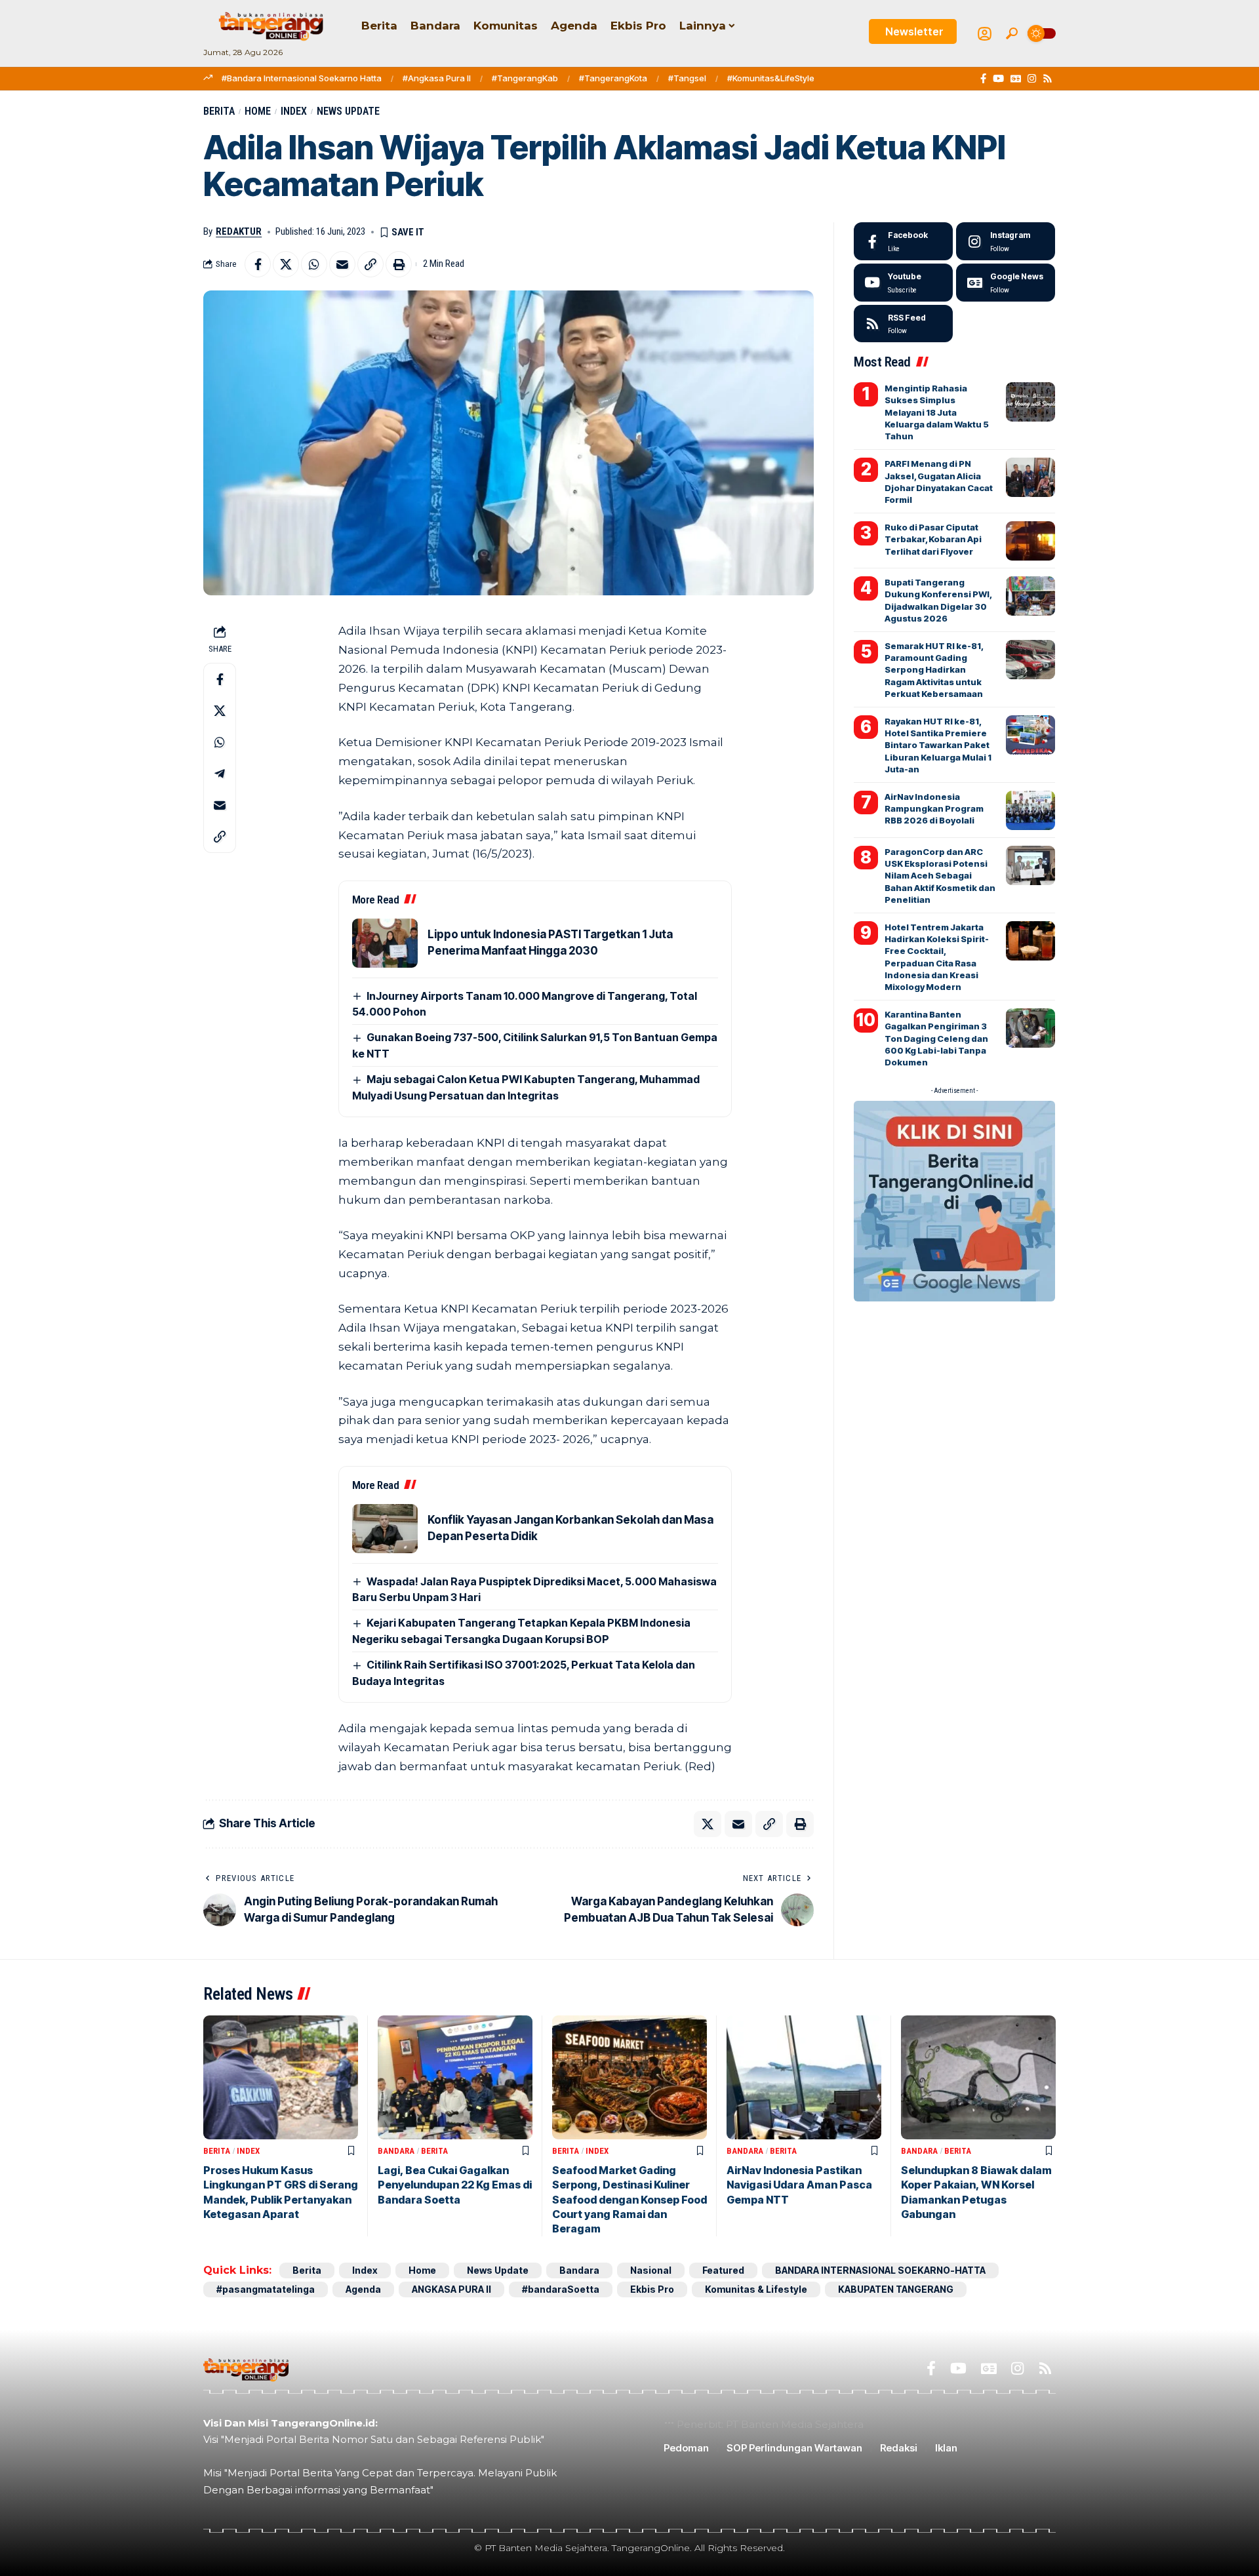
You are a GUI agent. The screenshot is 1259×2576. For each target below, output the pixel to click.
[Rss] (1048, 79)
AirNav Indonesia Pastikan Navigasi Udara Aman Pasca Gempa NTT (799, 2185)
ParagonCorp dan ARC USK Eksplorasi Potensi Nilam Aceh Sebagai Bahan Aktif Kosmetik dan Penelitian (940, 876)
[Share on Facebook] (258, 264)
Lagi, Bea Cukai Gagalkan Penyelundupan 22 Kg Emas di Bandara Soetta (455, 2185)
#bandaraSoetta (561, 2289)
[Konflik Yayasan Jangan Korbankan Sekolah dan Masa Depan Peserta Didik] (385, 1529)
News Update (348, 111)
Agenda (363, 2289)
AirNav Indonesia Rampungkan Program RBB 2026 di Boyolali (934, 808)
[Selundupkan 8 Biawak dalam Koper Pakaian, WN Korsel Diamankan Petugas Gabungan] (978, 2077)
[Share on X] (286, 264)
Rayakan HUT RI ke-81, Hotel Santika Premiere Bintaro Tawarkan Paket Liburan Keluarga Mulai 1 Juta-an (938, 745)
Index (294, 111)
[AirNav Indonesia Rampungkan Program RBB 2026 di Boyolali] (1030, 810)
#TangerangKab (525, 78)
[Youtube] (903, 283)
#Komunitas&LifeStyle (771, 78)
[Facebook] (983, 79)
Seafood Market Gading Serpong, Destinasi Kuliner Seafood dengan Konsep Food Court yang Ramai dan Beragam (629, 2200)
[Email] (342, 264)
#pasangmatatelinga (266, 2289)
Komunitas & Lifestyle (756, 2289)
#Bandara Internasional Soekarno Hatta (302, 78)
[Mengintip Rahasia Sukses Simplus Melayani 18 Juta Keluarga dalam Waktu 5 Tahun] (1030, 402)
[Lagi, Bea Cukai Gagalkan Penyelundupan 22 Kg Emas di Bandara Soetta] (455, 2077)
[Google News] (1016, 79)
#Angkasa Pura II (437, 78)
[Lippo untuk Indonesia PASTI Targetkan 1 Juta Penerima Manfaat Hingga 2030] (385, 943)
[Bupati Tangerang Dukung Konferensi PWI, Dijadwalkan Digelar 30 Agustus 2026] (1030, 596)
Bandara (396, 2151)
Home (258, 111)
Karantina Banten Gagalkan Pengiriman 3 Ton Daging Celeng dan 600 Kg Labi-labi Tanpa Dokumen (936, 1038)
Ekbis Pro (652, 2289)
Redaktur (239, 231)
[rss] (903, 324)
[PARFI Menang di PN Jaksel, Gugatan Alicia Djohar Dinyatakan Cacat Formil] (1030, 477)
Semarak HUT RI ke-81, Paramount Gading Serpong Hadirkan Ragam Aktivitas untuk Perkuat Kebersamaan (934, 670)
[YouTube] (998, 79)
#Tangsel (687, 78)
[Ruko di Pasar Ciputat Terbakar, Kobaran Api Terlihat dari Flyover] (1030, 541)
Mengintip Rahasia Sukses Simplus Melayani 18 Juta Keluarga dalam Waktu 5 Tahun (937, 412)
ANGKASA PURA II (451, 2289)
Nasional (651, 2270)
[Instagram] (1032, 79)
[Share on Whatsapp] (314, 264)
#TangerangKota (613, 78)
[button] (1012, 33)
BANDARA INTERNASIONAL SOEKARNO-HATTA (880, 2270)
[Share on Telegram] (220, 774)
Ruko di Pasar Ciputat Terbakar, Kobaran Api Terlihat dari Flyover (933, 539)
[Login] (985, 34)
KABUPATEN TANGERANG (896, 2289)
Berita (219, 111)
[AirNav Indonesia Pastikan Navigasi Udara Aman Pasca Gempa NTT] (804, 2077)
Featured (723, 2270)
